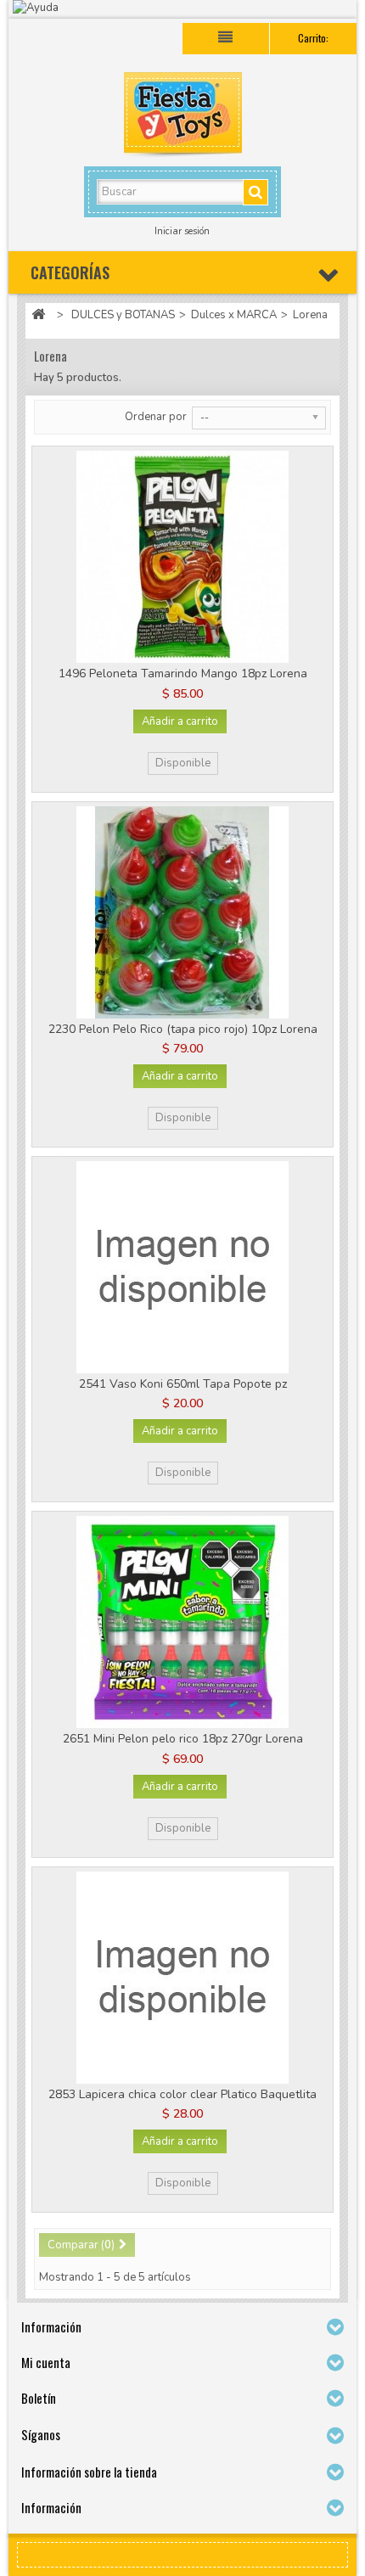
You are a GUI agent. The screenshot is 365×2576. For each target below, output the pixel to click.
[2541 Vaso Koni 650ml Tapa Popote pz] (182, 1267)
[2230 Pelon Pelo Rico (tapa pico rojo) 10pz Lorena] (182, 912)
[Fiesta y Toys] (182, 117)
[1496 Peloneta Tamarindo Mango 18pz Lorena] (182, 557)
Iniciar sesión (182, 231)
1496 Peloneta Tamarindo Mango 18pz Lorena (183, 673)
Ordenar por (156, 417)
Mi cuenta (46, 2362)
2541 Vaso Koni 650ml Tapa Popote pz (183, 1384)
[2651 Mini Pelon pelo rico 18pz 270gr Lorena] (182, 1622)
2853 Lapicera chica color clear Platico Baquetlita (182, 2094)
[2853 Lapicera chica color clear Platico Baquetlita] (182, 1978)
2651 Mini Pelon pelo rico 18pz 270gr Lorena (183, 1739)
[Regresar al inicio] (38, 315)
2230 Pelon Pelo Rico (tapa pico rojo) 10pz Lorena (183, 1029)
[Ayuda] (182, 9)
